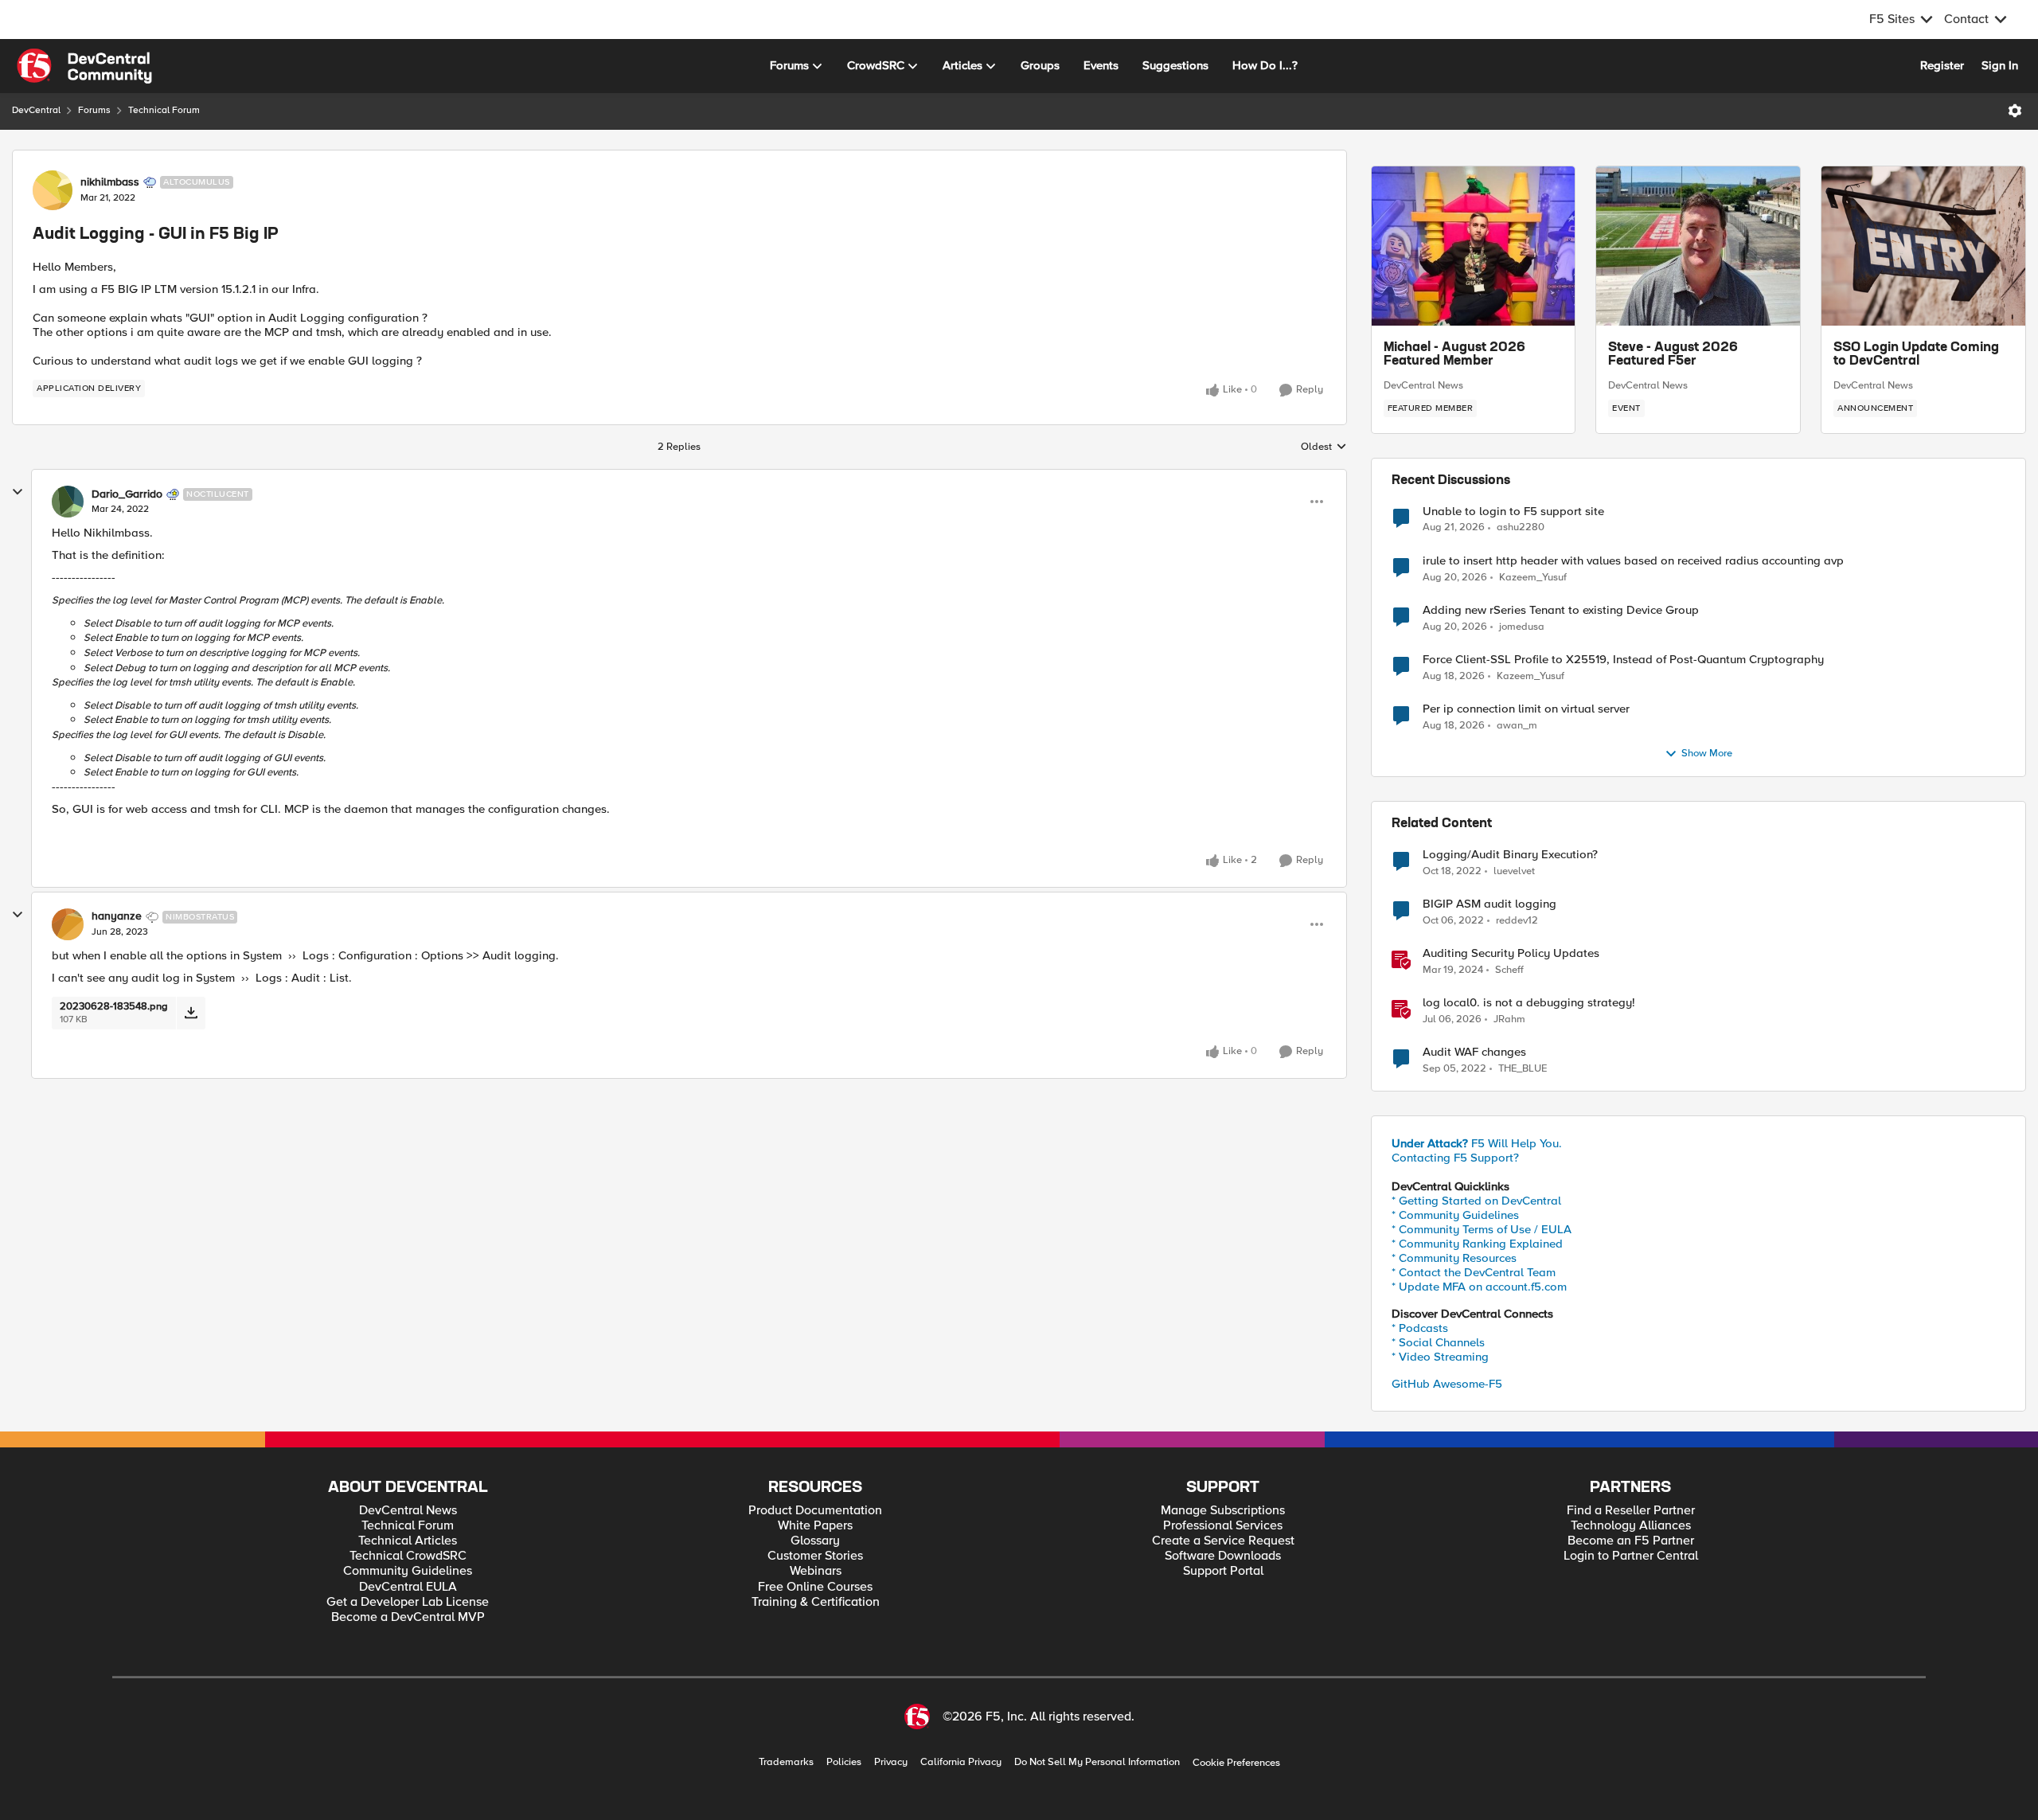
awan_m (1517, 726)
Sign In (2000, 65)
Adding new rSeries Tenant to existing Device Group (1561, 610)
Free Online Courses (815, 1587)
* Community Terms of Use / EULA (1482, 1229)
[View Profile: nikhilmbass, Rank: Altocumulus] (53, 190)
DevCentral (36, 110)
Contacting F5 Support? (1455, 1158)
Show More (1707, 754)
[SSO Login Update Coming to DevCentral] (1923, 246)
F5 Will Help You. (1477, 1143)
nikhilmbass (110, 182)
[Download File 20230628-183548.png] (191, 1013)
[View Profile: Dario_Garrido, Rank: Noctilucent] (68, 502)
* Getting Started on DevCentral (1476, 1201)
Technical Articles (408, 1541)
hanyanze (117, 916)
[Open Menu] (2015, 111)
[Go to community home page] (84, 66)
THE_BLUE (1523, 1069)
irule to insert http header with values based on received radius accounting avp (1633, 561)
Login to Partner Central (1631, 1556)
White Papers (815, 1526)
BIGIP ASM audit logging (1489, 904)
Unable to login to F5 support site (1513, 512)
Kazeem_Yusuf (1533, 578)
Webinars (816, 1571)
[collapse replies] (18, 492)
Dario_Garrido (127, 494)
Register (1942, 65)
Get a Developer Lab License (408, 1602)
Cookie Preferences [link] (1236, 1763)
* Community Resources (1454, 1258)
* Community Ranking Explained (1477, 1244)
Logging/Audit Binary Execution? (1510, 855)
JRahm (1509, 1019)
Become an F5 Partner (1631, 1541)
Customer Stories (815, 1556)
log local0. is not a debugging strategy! (1529, 1003)
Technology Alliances (1631, 1526)
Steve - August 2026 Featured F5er (1673, 355)
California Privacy (961, 1762)
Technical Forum (164, 110)
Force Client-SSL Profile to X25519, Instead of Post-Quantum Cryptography (1623, 660)
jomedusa (1522, 627)
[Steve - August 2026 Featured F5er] (1698, 246)
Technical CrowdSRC (408, 1556)
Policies (844, 1762)
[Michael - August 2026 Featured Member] (1474, 246)
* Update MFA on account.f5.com (1479, 1287)
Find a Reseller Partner (1631, 1511)
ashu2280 (1521, 527)
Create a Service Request (1223, 1541)
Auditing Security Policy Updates (1511, 953)
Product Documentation (815, 1511)
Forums (94, 110)
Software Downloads (1223, 1556)
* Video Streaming (1440, 1357)
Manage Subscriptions (1223, 1511)
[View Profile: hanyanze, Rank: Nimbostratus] (68, 924)
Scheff (1509, 970)
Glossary (815, 1541)
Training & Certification (816, 1602)
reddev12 (1517, 921)
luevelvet (1514, 871)
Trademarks (786, 1762)
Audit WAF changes (1474, 1052)
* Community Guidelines (1455, 1215)
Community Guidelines (408, 1571)
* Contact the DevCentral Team (1474, 1272)
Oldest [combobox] (1324, 447)
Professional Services (1223, 1526)
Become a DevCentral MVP (408, 1617)
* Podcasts (1420, 1328)
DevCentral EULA (408, 1587)
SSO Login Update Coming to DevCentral (1916, 355)
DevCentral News (1423, 385)
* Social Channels (1438, 1342)
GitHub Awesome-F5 (1447, 1384)
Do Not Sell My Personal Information (1097, 1762)
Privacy (891, 1762)
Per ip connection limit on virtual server (1526, 709)
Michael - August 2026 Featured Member (1454, 355)
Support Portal (1223, 1571)
